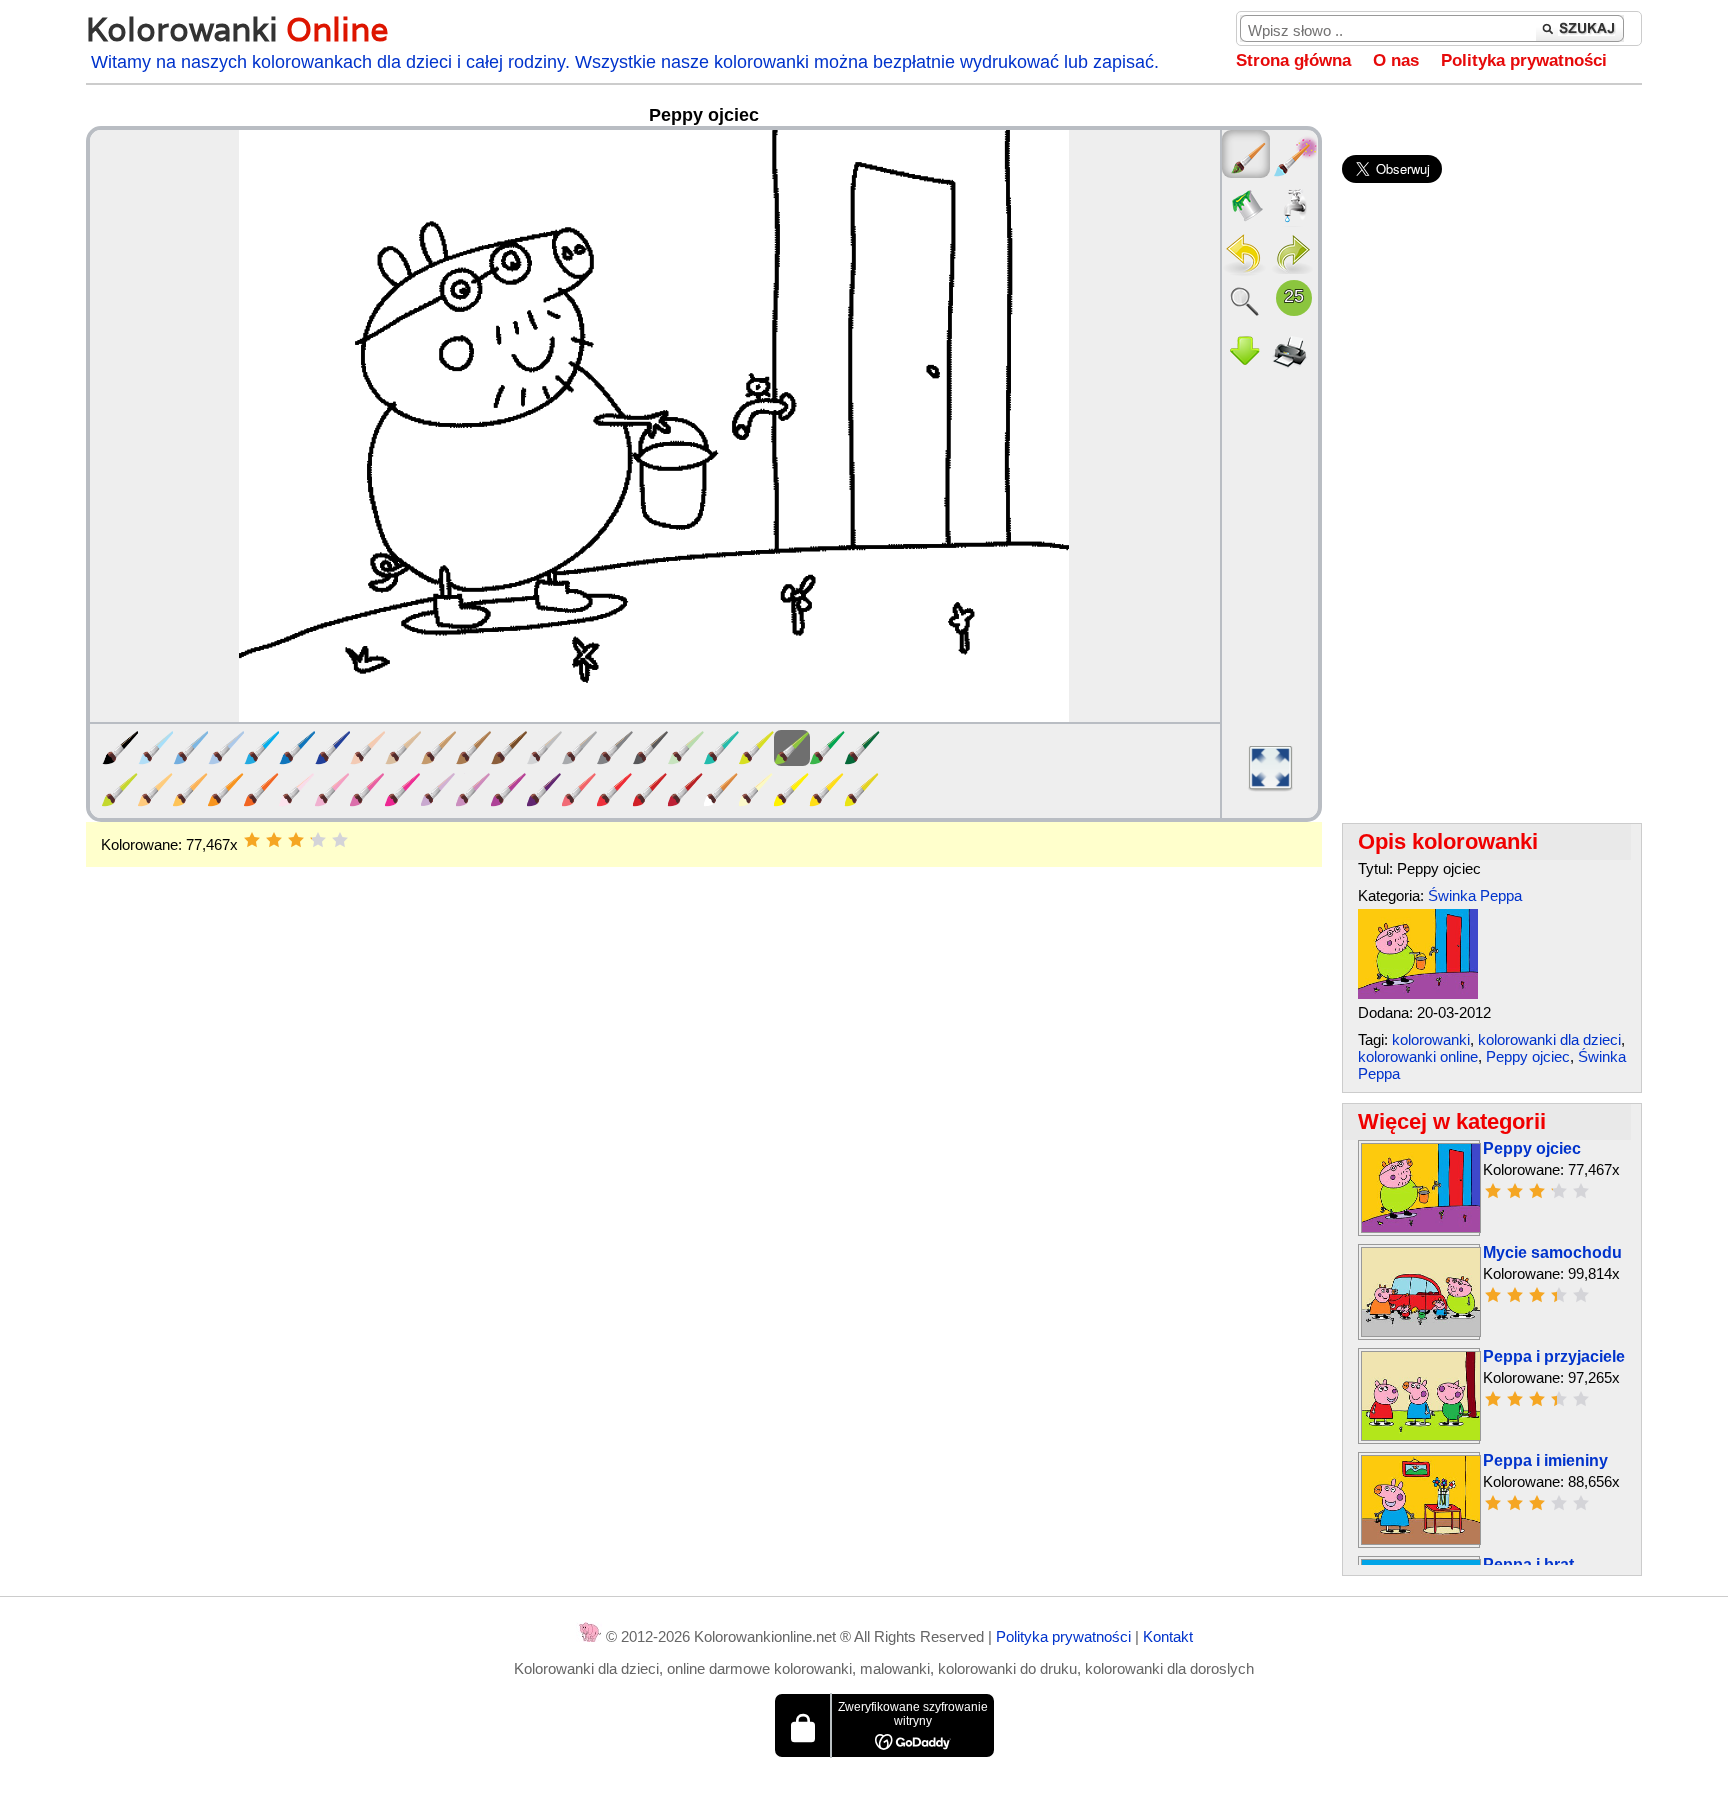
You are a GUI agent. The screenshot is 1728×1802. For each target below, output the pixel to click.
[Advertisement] (704, 1027)
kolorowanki (1431, 1039)
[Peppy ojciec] (1418, 993)
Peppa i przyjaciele (1554, 1356)
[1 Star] (252, 840)
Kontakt (1168, 1636)
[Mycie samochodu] (1421, 1331)
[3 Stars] (296, 840)
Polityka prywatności (1524, 60)
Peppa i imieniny (1545, 1460)
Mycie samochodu (1552, 1252)
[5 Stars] (340, 840)
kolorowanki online (1418, 1056)
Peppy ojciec (1528, 1056)
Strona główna (1293, 60)
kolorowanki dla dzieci (1549, 1039)
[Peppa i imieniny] (1421, 1539)
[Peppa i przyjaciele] (1421, 1435)
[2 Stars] (274, 840)
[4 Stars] (318, 840)
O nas (1396, 60)
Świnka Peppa (1475, 895)
